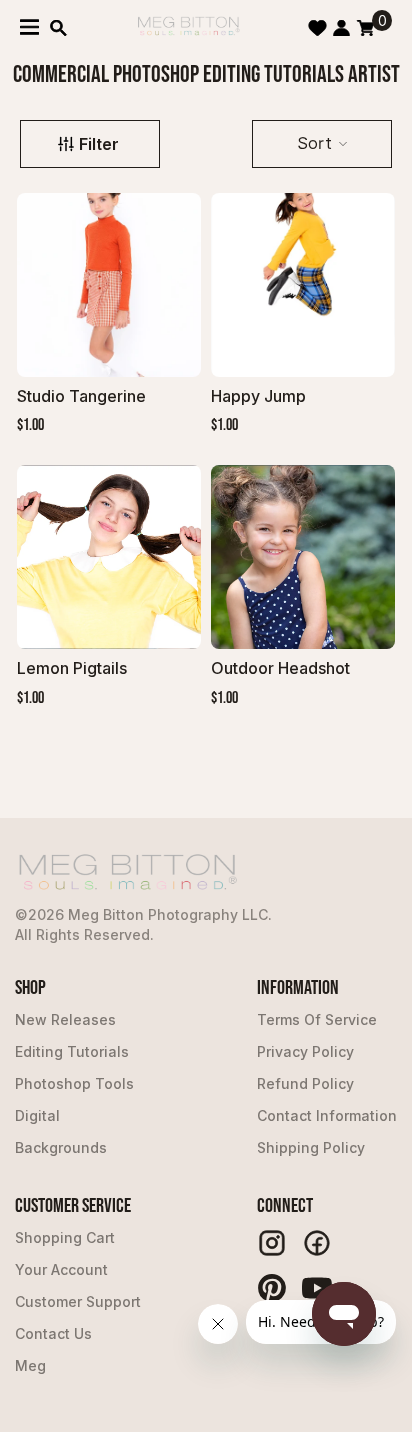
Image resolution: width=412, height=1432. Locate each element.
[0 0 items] (365, 28)
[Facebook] (317, 1243)
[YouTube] (317, 1288)
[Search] (58, 28)
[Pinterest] (272, 1288)
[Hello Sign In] (341, 28)
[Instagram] (272, 1243)
